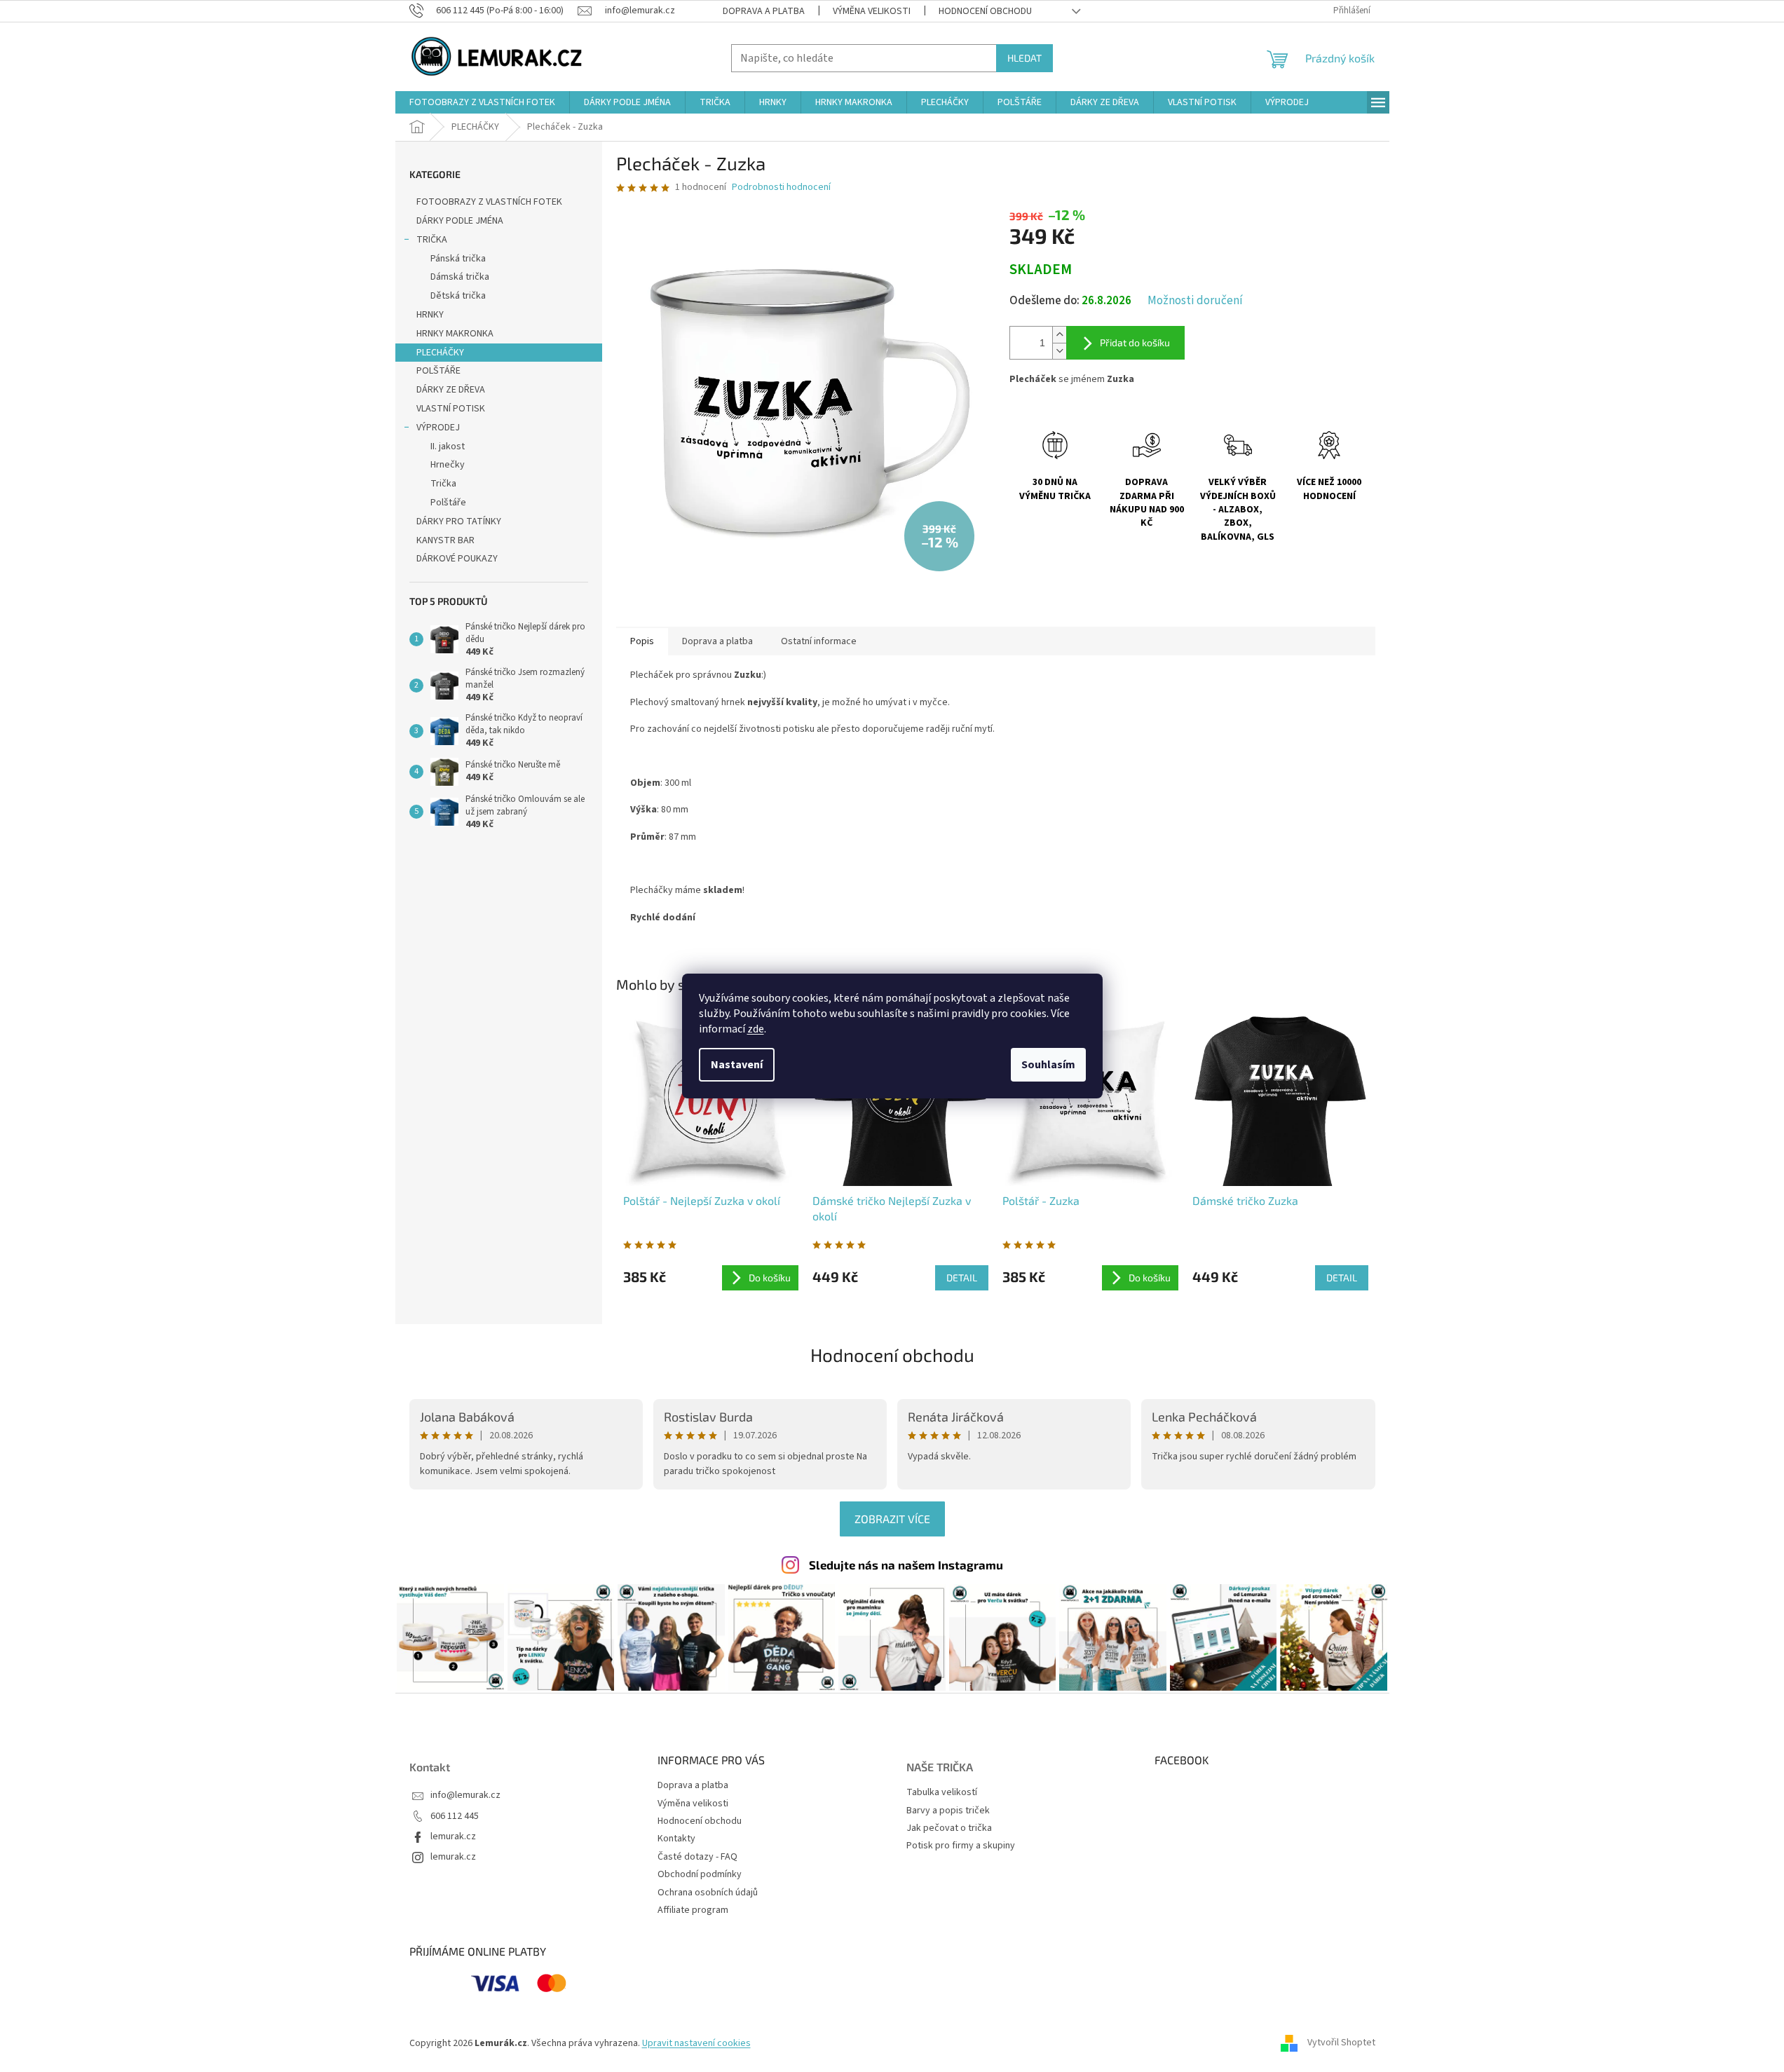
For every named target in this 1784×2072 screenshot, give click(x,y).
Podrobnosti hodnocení (781, 188)
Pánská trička (458, 259)
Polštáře (448, 503)
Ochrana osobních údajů (708, 1893)
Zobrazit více (892, 1519)
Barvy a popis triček (948, 1811)
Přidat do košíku (1135, 342)
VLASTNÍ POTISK (451, 409)
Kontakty (676, 1839)
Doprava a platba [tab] (717, 641)
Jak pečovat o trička (949, 1828)
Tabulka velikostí (942, 1793)
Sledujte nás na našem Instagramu (906, 1565)
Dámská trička (460, 277)
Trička (443, 484)
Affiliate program (693, 1910)
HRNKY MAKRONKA (455, 334)
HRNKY (430, 315)
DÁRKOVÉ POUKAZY (457, 559)
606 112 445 (455, 1817)
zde (756, 1029)
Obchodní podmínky (700, 1874)
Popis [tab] (642, 641)
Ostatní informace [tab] (819, 641)
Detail (962, 1277)
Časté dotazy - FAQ (697, 1857)
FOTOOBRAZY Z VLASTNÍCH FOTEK (489, 202)
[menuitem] (482, 102)
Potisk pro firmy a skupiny (961, 1846)
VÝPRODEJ (438, 428)
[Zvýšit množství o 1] (1059, 335)
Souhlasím (1048, 1065)
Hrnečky (448, 465)
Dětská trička (458, 296)
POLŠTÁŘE (438, 371)
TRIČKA (432, 240)
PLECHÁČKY (440, 353)
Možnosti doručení (1195, 301)
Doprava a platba (764, 11)
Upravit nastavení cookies (696, 2043)
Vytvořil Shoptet (1341, 2043)
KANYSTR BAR (445, 540)
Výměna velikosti (872, 11)
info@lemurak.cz (465, 1795)
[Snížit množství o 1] (1059, 351)
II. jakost (448, 447)
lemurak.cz (453, 1837)
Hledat (1024, 58)
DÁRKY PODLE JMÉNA (460, 221)
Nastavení (737, 1065)
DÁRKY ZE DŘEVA (451, 390)
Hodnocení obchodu (985, 11)
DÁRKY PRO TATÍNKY (459, 522)
